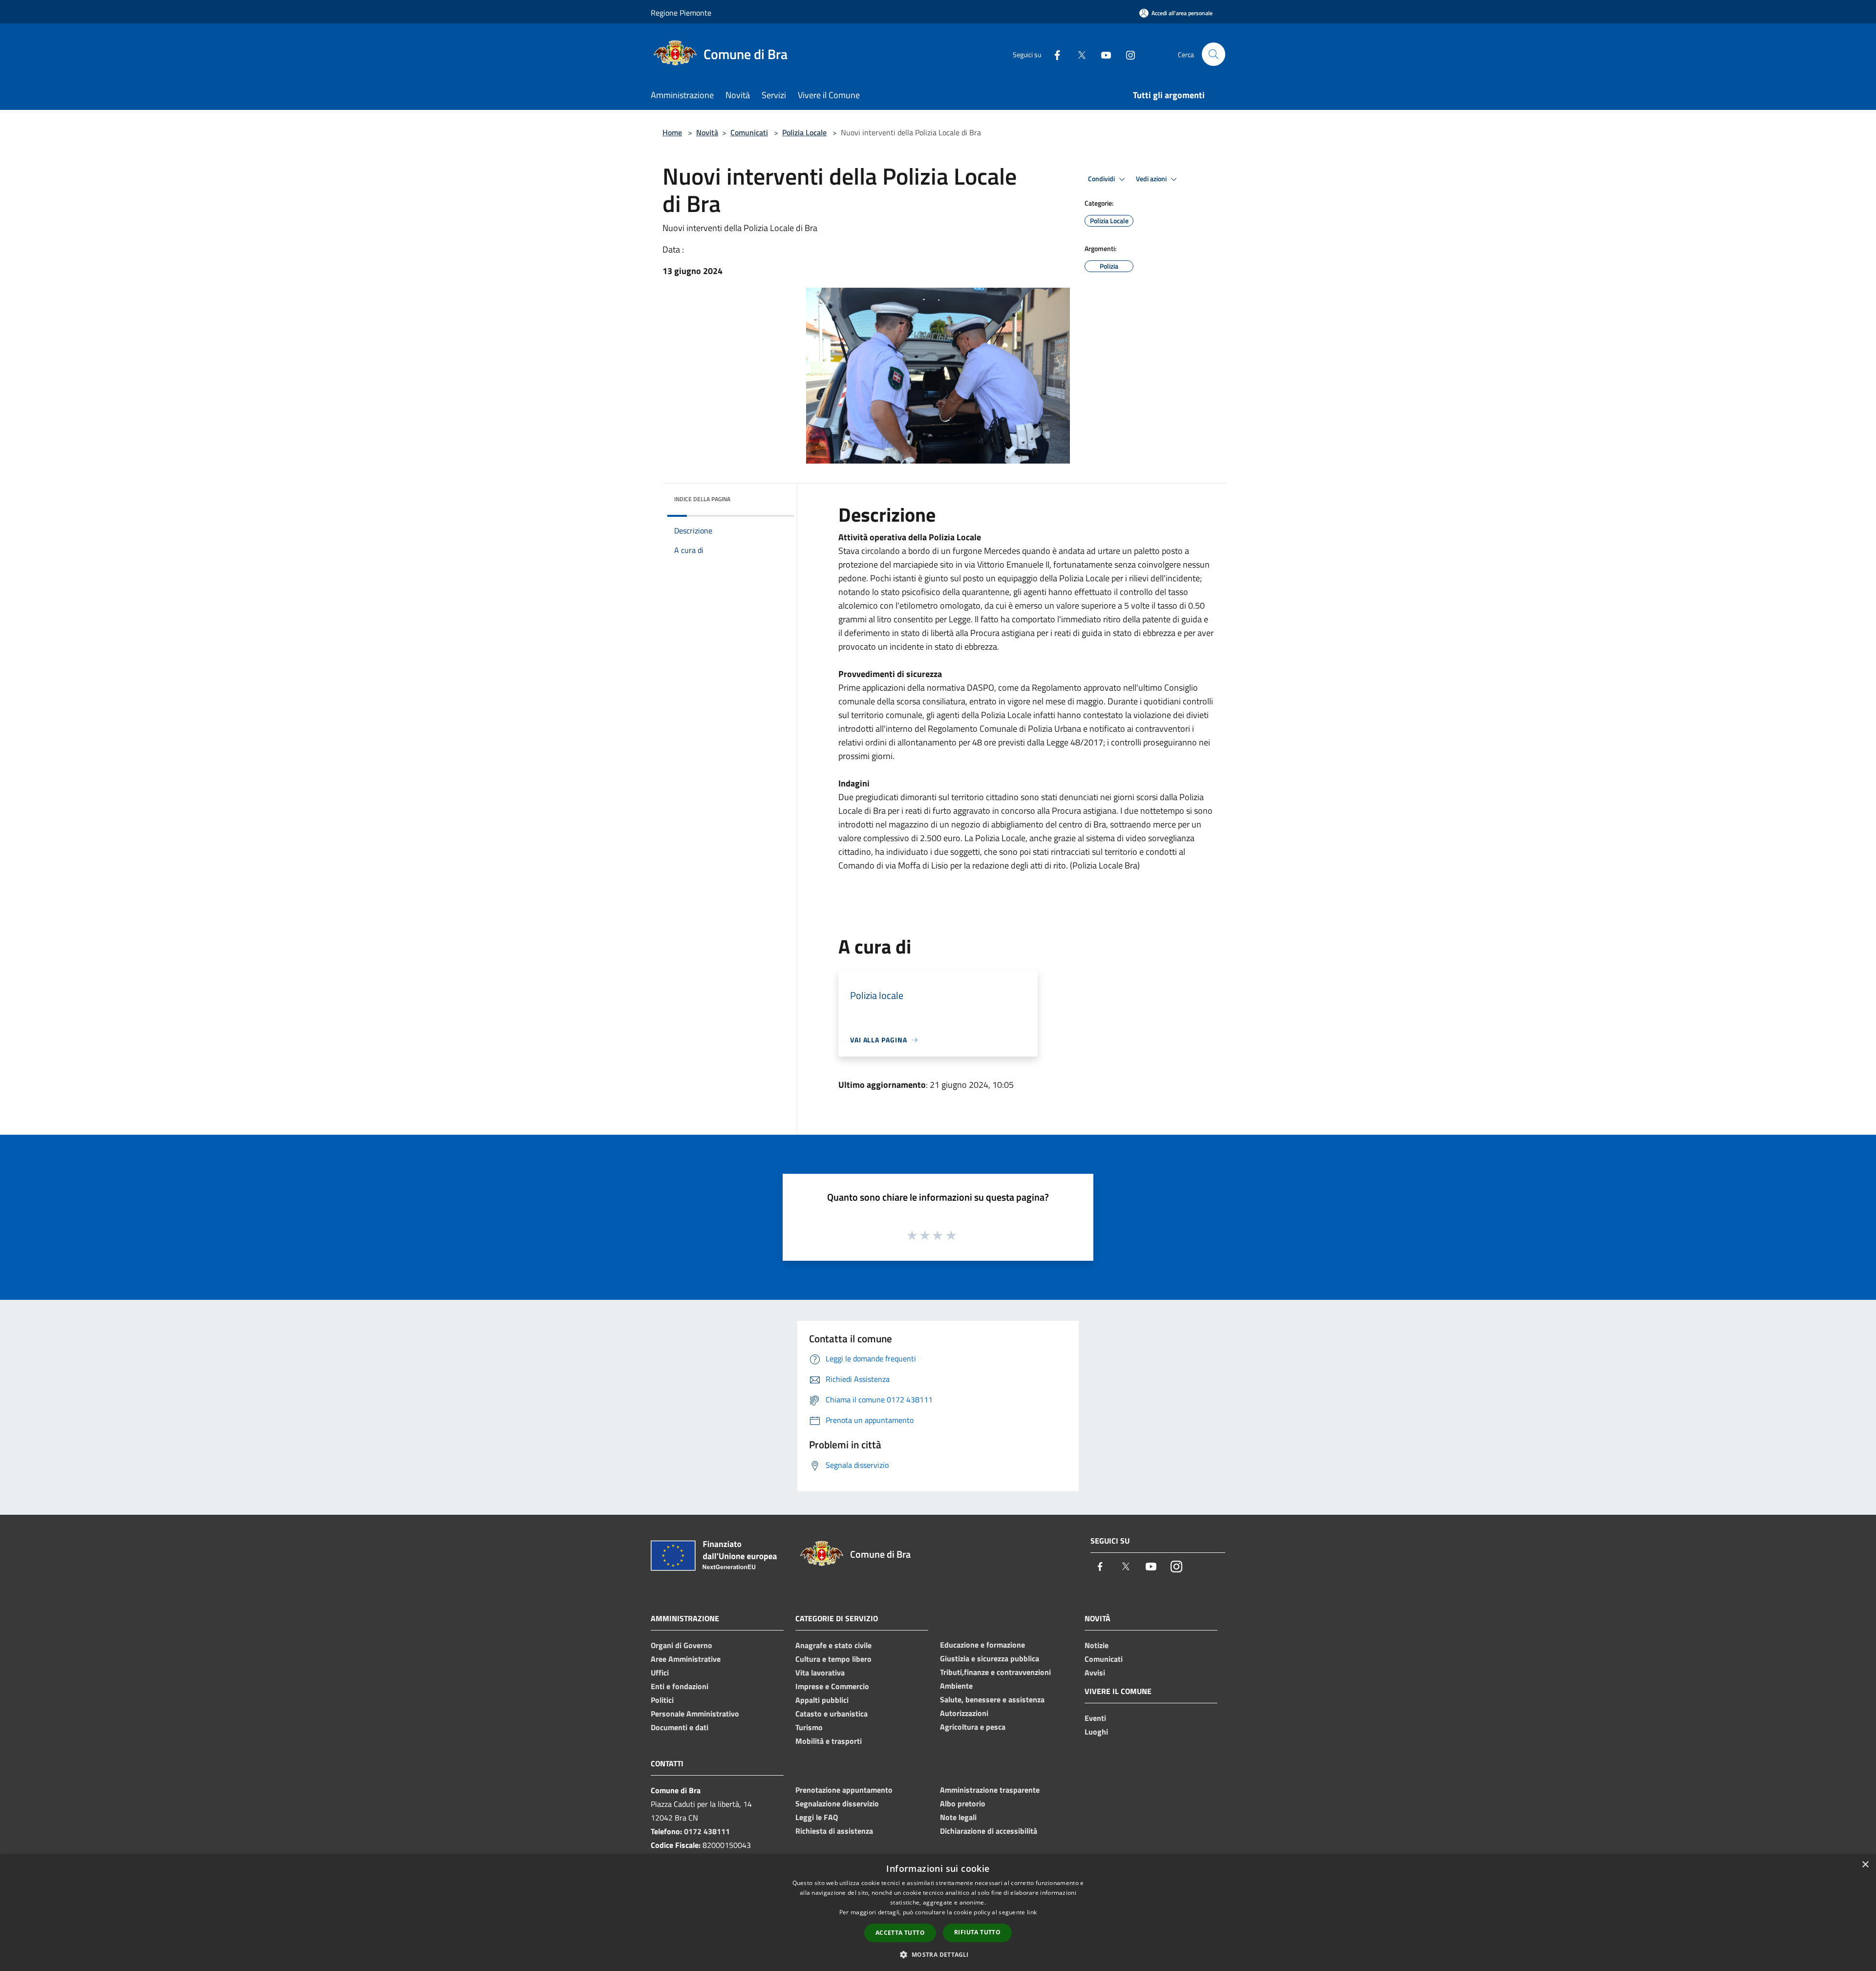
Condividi (1102, 179)
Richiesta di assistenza (834, 1831)
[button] (938, 1954)
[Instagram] (1127, 54)
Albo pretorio (963, 1803)
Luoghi (1096, 1732)
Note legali (958, 1817)
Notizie (1097, 1645)
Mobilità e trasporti (829, 1741)
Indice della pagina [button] (702, 499)
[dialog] (938, 1913)
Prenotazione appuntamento (844, 1790)
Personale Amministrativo (695, 1714)
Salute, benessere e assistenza (992, 1699)
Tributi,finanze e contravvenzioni (995, 1672)
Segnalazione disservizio (837, 1803)
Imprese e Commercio (832, 1686)
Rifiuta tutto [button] (977, 1932)
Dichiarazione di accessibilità (989, 1831)
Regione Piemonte (681, 13)
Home (672, 132)
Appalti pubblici (822, 1700)
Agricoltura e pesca (973, 1727)
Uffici (660, 1673)
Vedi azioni (1152, 179)
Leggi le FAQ (817, 1817)
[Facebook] (1053, 54)
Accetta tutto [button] (900, 1933)
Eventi (1095, 1718)
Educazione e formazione (982, 1645)
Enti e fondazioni (680, 1686)
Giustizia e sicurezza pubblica (990, 1658)
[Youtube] (1102, 54)
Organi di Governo (682, 1645)
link (1032, 1912)
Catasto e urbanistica (831, 1714)
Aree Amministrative (686, 1659)
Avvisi (1095, 1673)
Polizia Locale (804, 132)
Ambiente (956, 1686)
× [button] (1865, 1865)
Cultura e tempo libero (833, 1659)
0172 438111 (707, 1831)
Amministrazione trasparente (990, 1790)
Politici (662, 1700)
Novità (707, 132)
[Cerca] (1214, 54)
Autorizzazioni (964, 1713)
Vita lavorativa (820, 1673)
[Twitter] (1078, 54)
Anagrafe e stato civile (833, 1645)
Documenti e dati (680, 1727)
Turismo (809, 1727)
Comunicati (749, 132)
